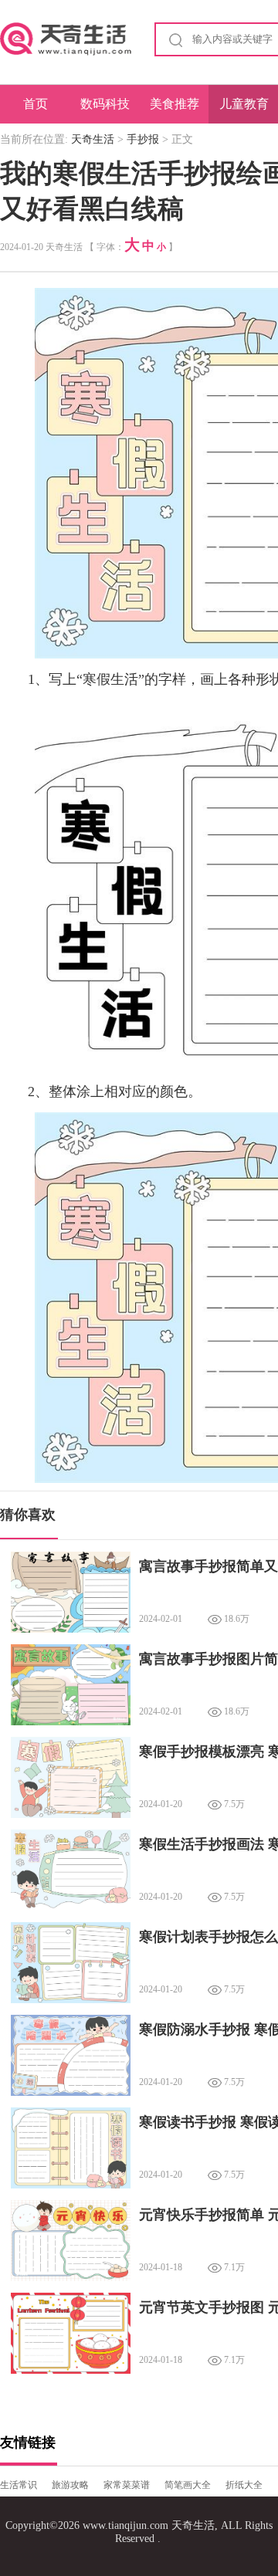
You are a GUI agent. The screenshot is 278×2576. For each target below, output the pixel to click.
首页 (36, 104)
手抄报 (143, 139)
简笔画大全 (188, 2485)
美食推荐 (175, 104)
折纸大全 (244, 2485)
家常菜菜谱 (127, 2485)
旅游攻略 (70, 2485)
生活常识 (19, 2485)
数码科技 (105, 104)
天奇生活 (93, 139)
